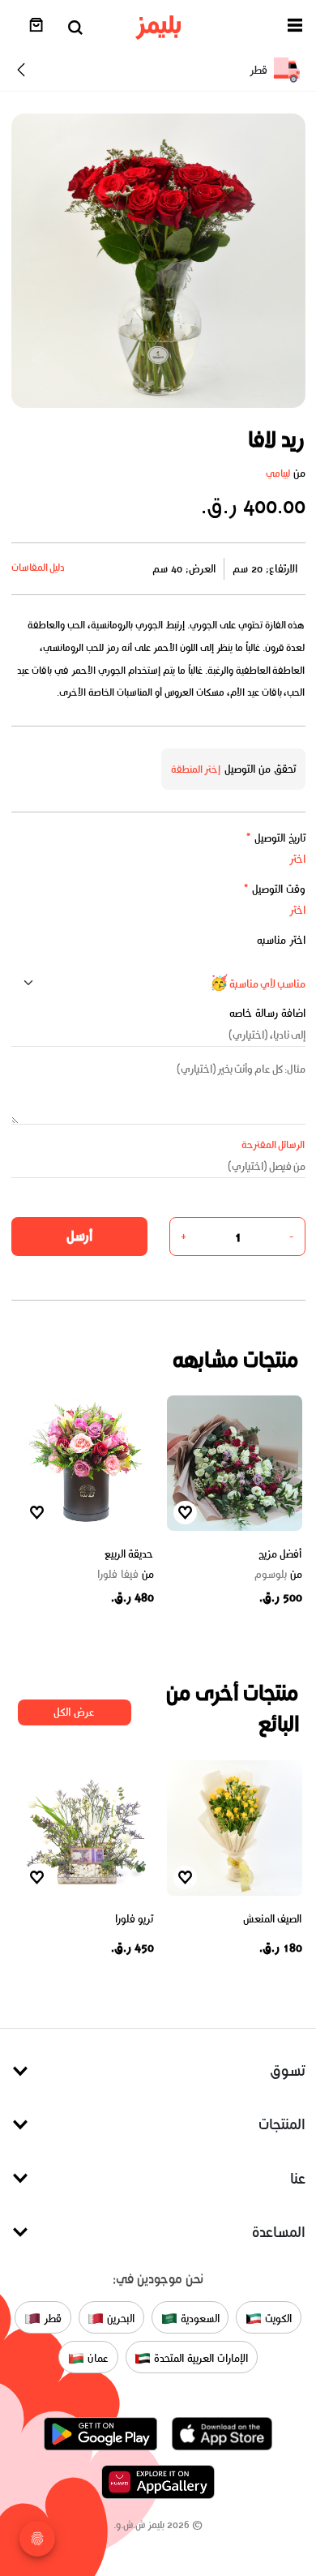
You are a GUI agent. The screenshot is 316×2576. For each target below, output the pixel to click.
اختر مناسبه (281, 940)
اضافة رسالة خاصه (267, 1013)
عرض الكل (74, 1712)
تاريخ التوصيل (275, 838)
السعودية (199, 2319)
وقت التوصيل (274, 889)
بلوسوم (278, 1575)
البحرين (119, 2319)
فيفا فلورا (126, 1575)
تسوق (288, 2070)
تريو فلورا (135, 1919)
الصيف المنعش (273, 1919)
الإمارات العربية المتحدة (199, 2358)
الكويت (277, 2319)
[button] (295, 28)
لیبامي (278, 473)
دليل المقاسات (38, 567)
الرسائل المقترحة (273, 1144)
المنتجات (282, 2124)
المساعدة (279, 2232)
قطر (51, 2319)
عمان (96, 2358)
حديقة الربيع (129, 1554)
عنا (298, 2178)
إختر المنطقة (196, 769)
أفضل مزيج (280, 1554)
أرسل (79, 1236)
